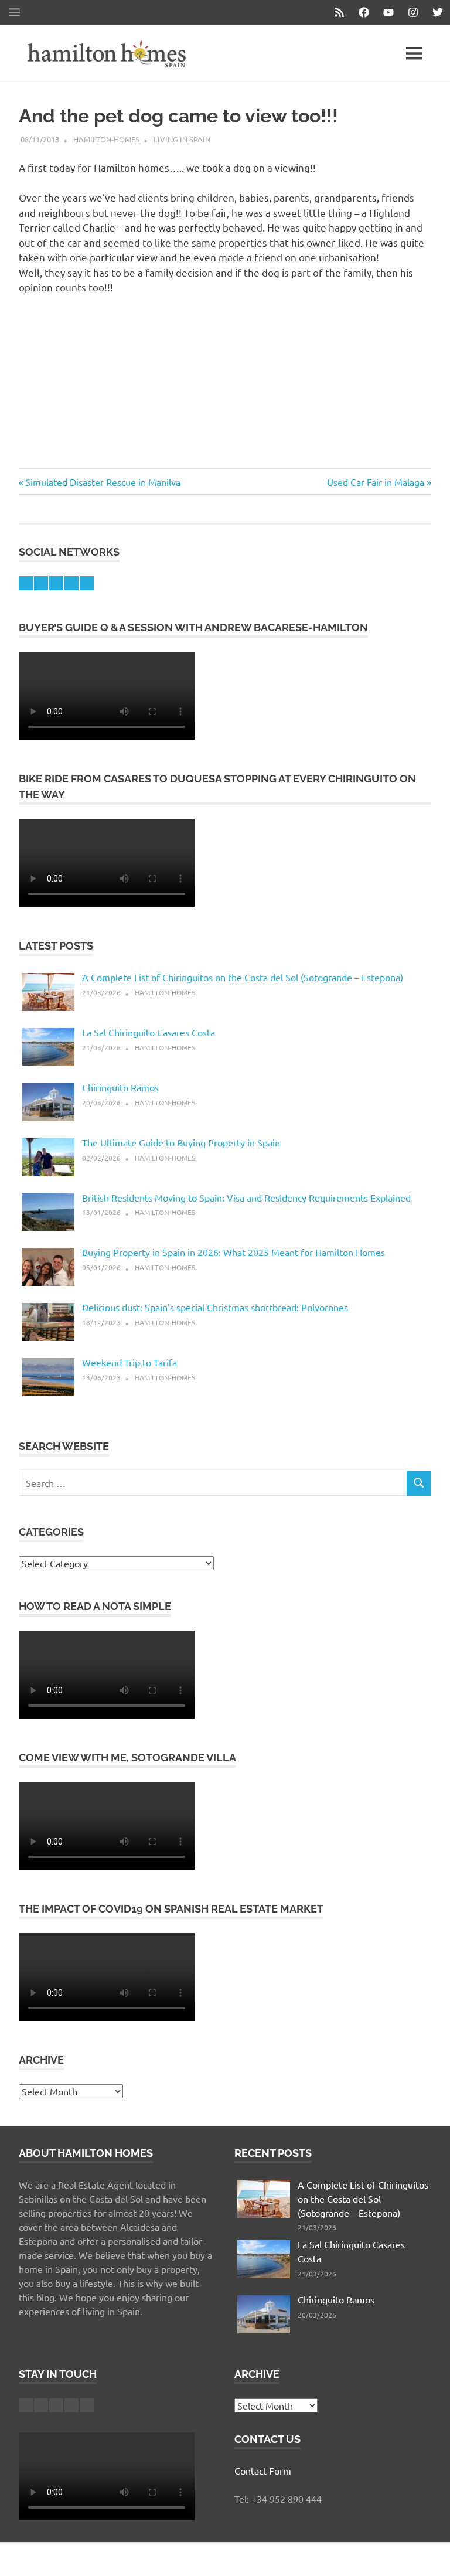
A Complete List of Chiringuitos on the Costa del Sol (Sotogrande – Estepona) (243, 977)
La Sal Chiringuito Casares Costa (149, 1032)
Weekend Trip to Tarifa (129, 1362)
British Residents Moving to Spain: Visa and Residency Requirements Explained (246, 1197)
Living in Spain (182, 139)
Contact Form (263, 2470)
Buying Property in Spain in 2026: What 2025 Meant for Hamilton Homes (233, 1252)
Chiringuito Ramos (120, 1087)
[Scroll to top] (429, 2555)
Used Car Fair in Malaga (376, 482)
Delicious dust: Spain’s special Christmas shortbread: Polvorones (215, 1307)
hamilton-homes (106, 139)
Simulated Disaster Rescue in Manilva (103, 482)
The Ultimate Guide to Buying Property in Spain (181, 1142)
